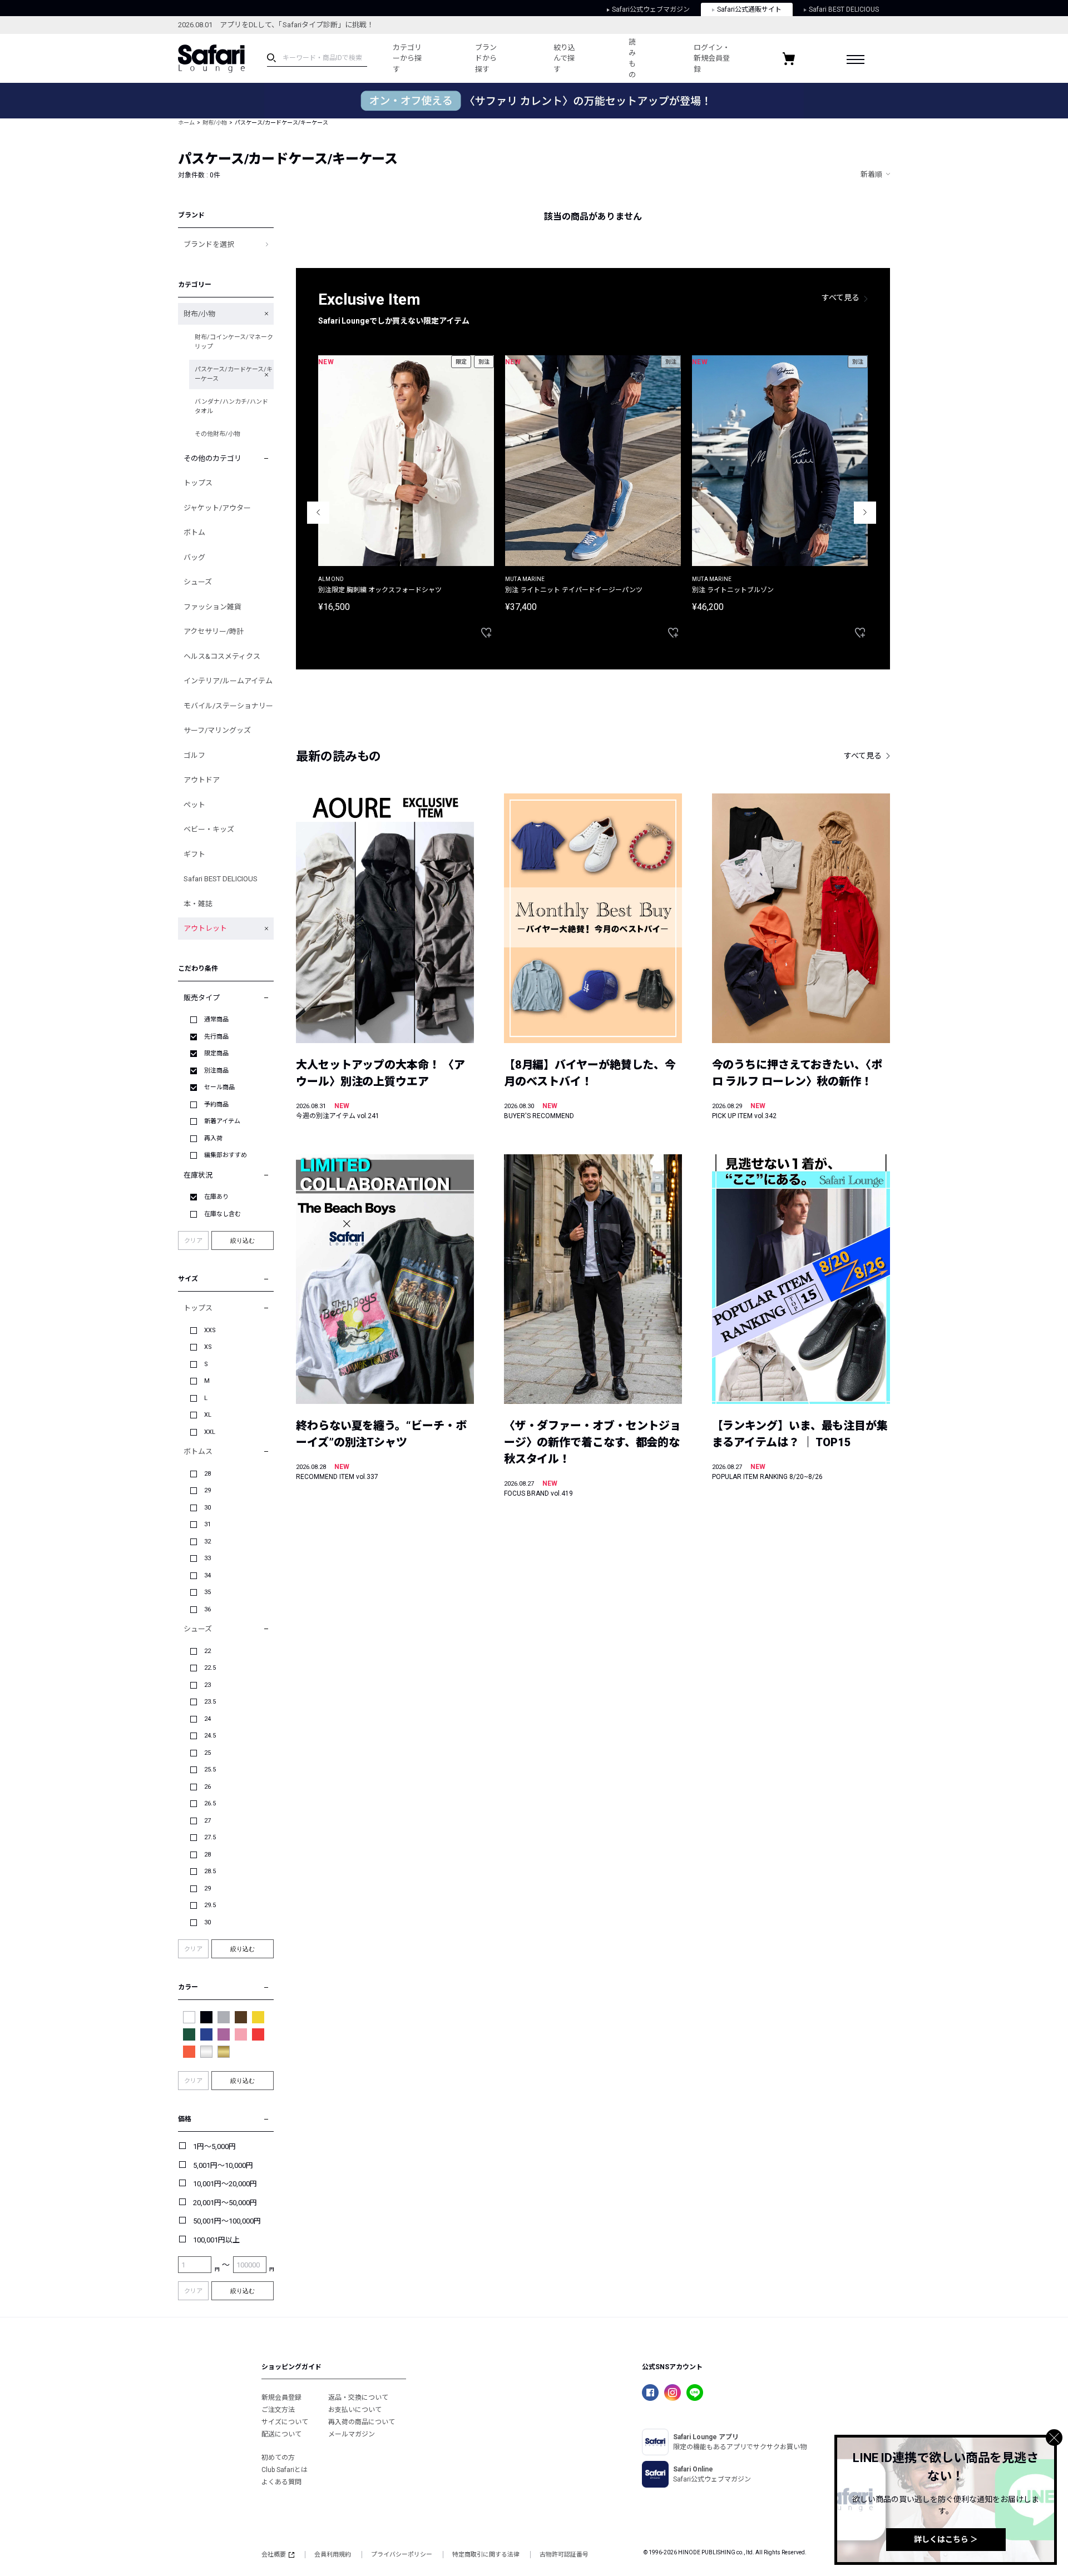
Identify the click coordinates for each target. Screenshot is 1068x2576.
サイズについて (285, 2422)
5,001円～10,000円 (223, 2165)
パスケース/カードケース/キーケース (234, 374)
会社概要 (274, 2555)
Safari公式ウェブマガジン (651, 9)
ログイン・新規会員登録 (712, 58)
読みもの (632, 58)
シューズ (198, 582)
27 (207, 1821)
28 (207, 1474)
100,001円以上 (216, 2240)
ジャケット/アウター (217, 508)
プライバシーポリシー (402, 2555)
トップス (198, 483)
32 (207, 1542)
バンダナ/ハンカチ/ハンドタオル (231, 406)
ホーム (186, 123)
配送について (281, 2434)
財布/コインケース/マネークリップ (234, 342)
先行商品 (216, 1037)
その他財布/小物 (217, 434)
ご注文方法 (278, 2410)
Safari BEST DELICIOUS (844, 9)
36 (207, 1609)
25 (207, 1753)
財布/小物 (215, 123)
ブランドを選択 (209, 244)
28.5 (210, 1871)
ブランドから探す (486, 58)
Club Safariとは (285, 2470)
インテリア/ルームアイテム (228, 681)
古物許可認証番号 (564, 2555)
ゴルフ (194, 755)
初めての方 (278, 2458)
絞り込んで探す (564, 58)
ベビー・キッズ (209, 829)
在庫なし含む (222, 1214)
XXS (210, 1330)
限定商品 (216, 1053)
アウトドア (202, 780)
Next (865, 513)
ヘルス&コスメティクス (222, 656)
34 (207, 1575)
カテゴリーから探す (407, 58)
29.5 (210, 1905)
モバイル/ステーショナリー (228, 706)
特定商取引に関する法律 (486, 2555)
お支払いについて (355, 2410)
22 (207, 1651)
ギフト (194, 854)
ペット (194, 805)
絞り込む (243, 1240)
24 (207, 1719)
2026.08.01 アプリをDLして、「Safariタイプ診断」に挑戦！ (276, 25)
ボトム (194, 532)
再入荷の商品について (362, 2422)
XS (208, 1347)
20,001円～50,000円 (225, 2203)
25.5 (210, 1770)
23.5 (210, 1702)
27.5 (210, 1837)
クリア (193, 1241)
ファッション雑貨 (212, 607)
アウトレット (205, 928)
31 (207, 1524)
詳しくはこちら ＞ (946, 2539)
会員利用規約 (333, 2555)
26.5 (210, 1803)
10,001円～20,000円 (225, 2184)
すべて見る (840, 297)
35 (207, 1592)
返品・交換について (358, 2398)
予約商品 (216, 1105)
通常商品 (216, 1019)
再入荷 (213, 1138)
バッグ (194, 557)
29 (207, 1490)
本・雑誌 (198, 904)
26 (207, 1787)
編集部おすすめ (226, 1155)
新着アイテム (222, 1121)
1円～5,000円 (214, 2146)
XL (208, 1415)
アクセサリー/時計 (214, 631)
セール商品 (219, 1087)
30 (207, 1508)
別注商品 (216, 1071)
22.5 (210, 1668)
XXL (210, 1432)
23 (207, 1685)
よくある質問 (281, 2482)
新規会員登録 (281, 2398)
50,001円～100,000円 (227, 2221)
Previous (318, 513)
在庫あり (216, 1197)
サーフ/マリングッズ (217, 730)
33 (207, 1558)
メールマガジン (352, 2434)
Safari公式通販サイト (749, 9)
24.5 (210, 1736)
